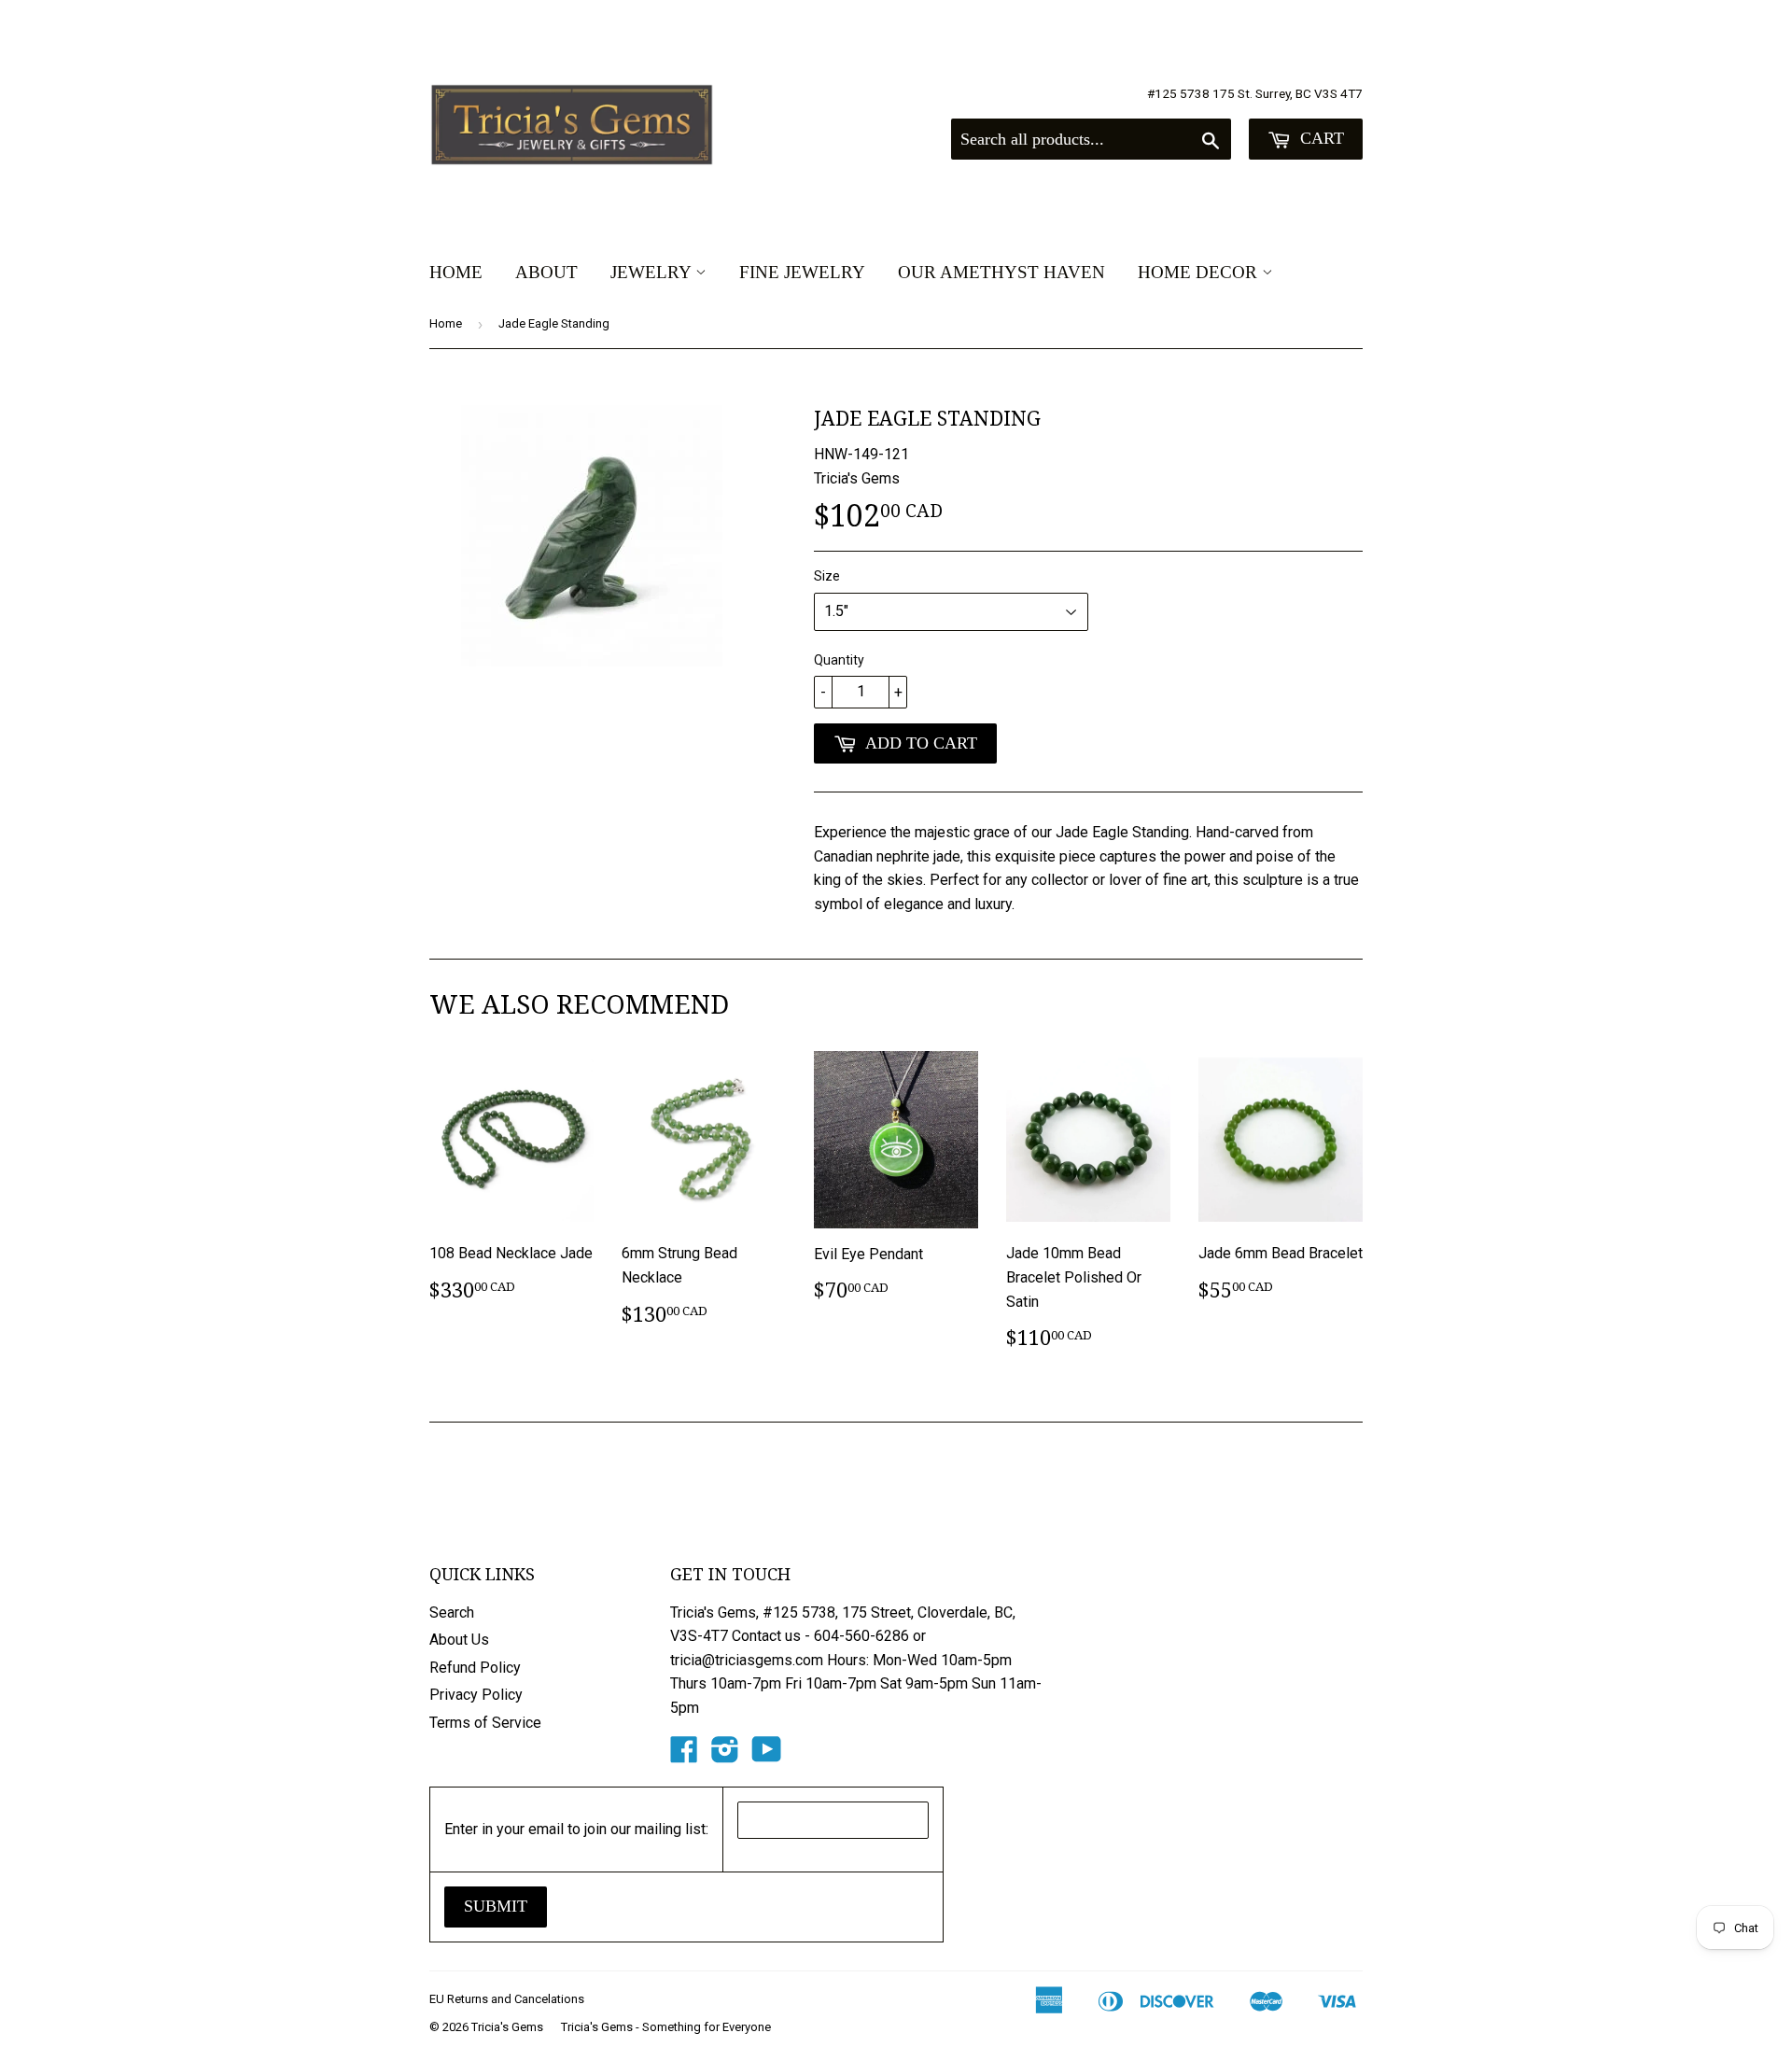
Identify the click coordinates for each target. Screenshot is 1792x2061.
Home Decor (1200, 272)
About (546, 272)
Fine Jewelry (802, 272)
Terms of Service (485, 1723)
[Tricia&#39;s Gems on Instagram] (725, 1755)
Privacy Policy (476, 1695)
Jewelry (653, 272)
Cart (1320, 138)
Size (827, 576)
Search (452, 1612)
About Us (459, 1640)
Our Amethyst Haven (1001, 272)
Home (456, 272)
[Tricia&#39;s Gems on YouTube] (767, 1755)
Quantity (839, 660)
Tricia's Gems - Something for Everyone (666, 2027)
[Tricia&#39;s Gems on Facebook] (684, 1755)
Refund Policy (475, 1668)
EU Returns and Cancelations (507, 1999)
